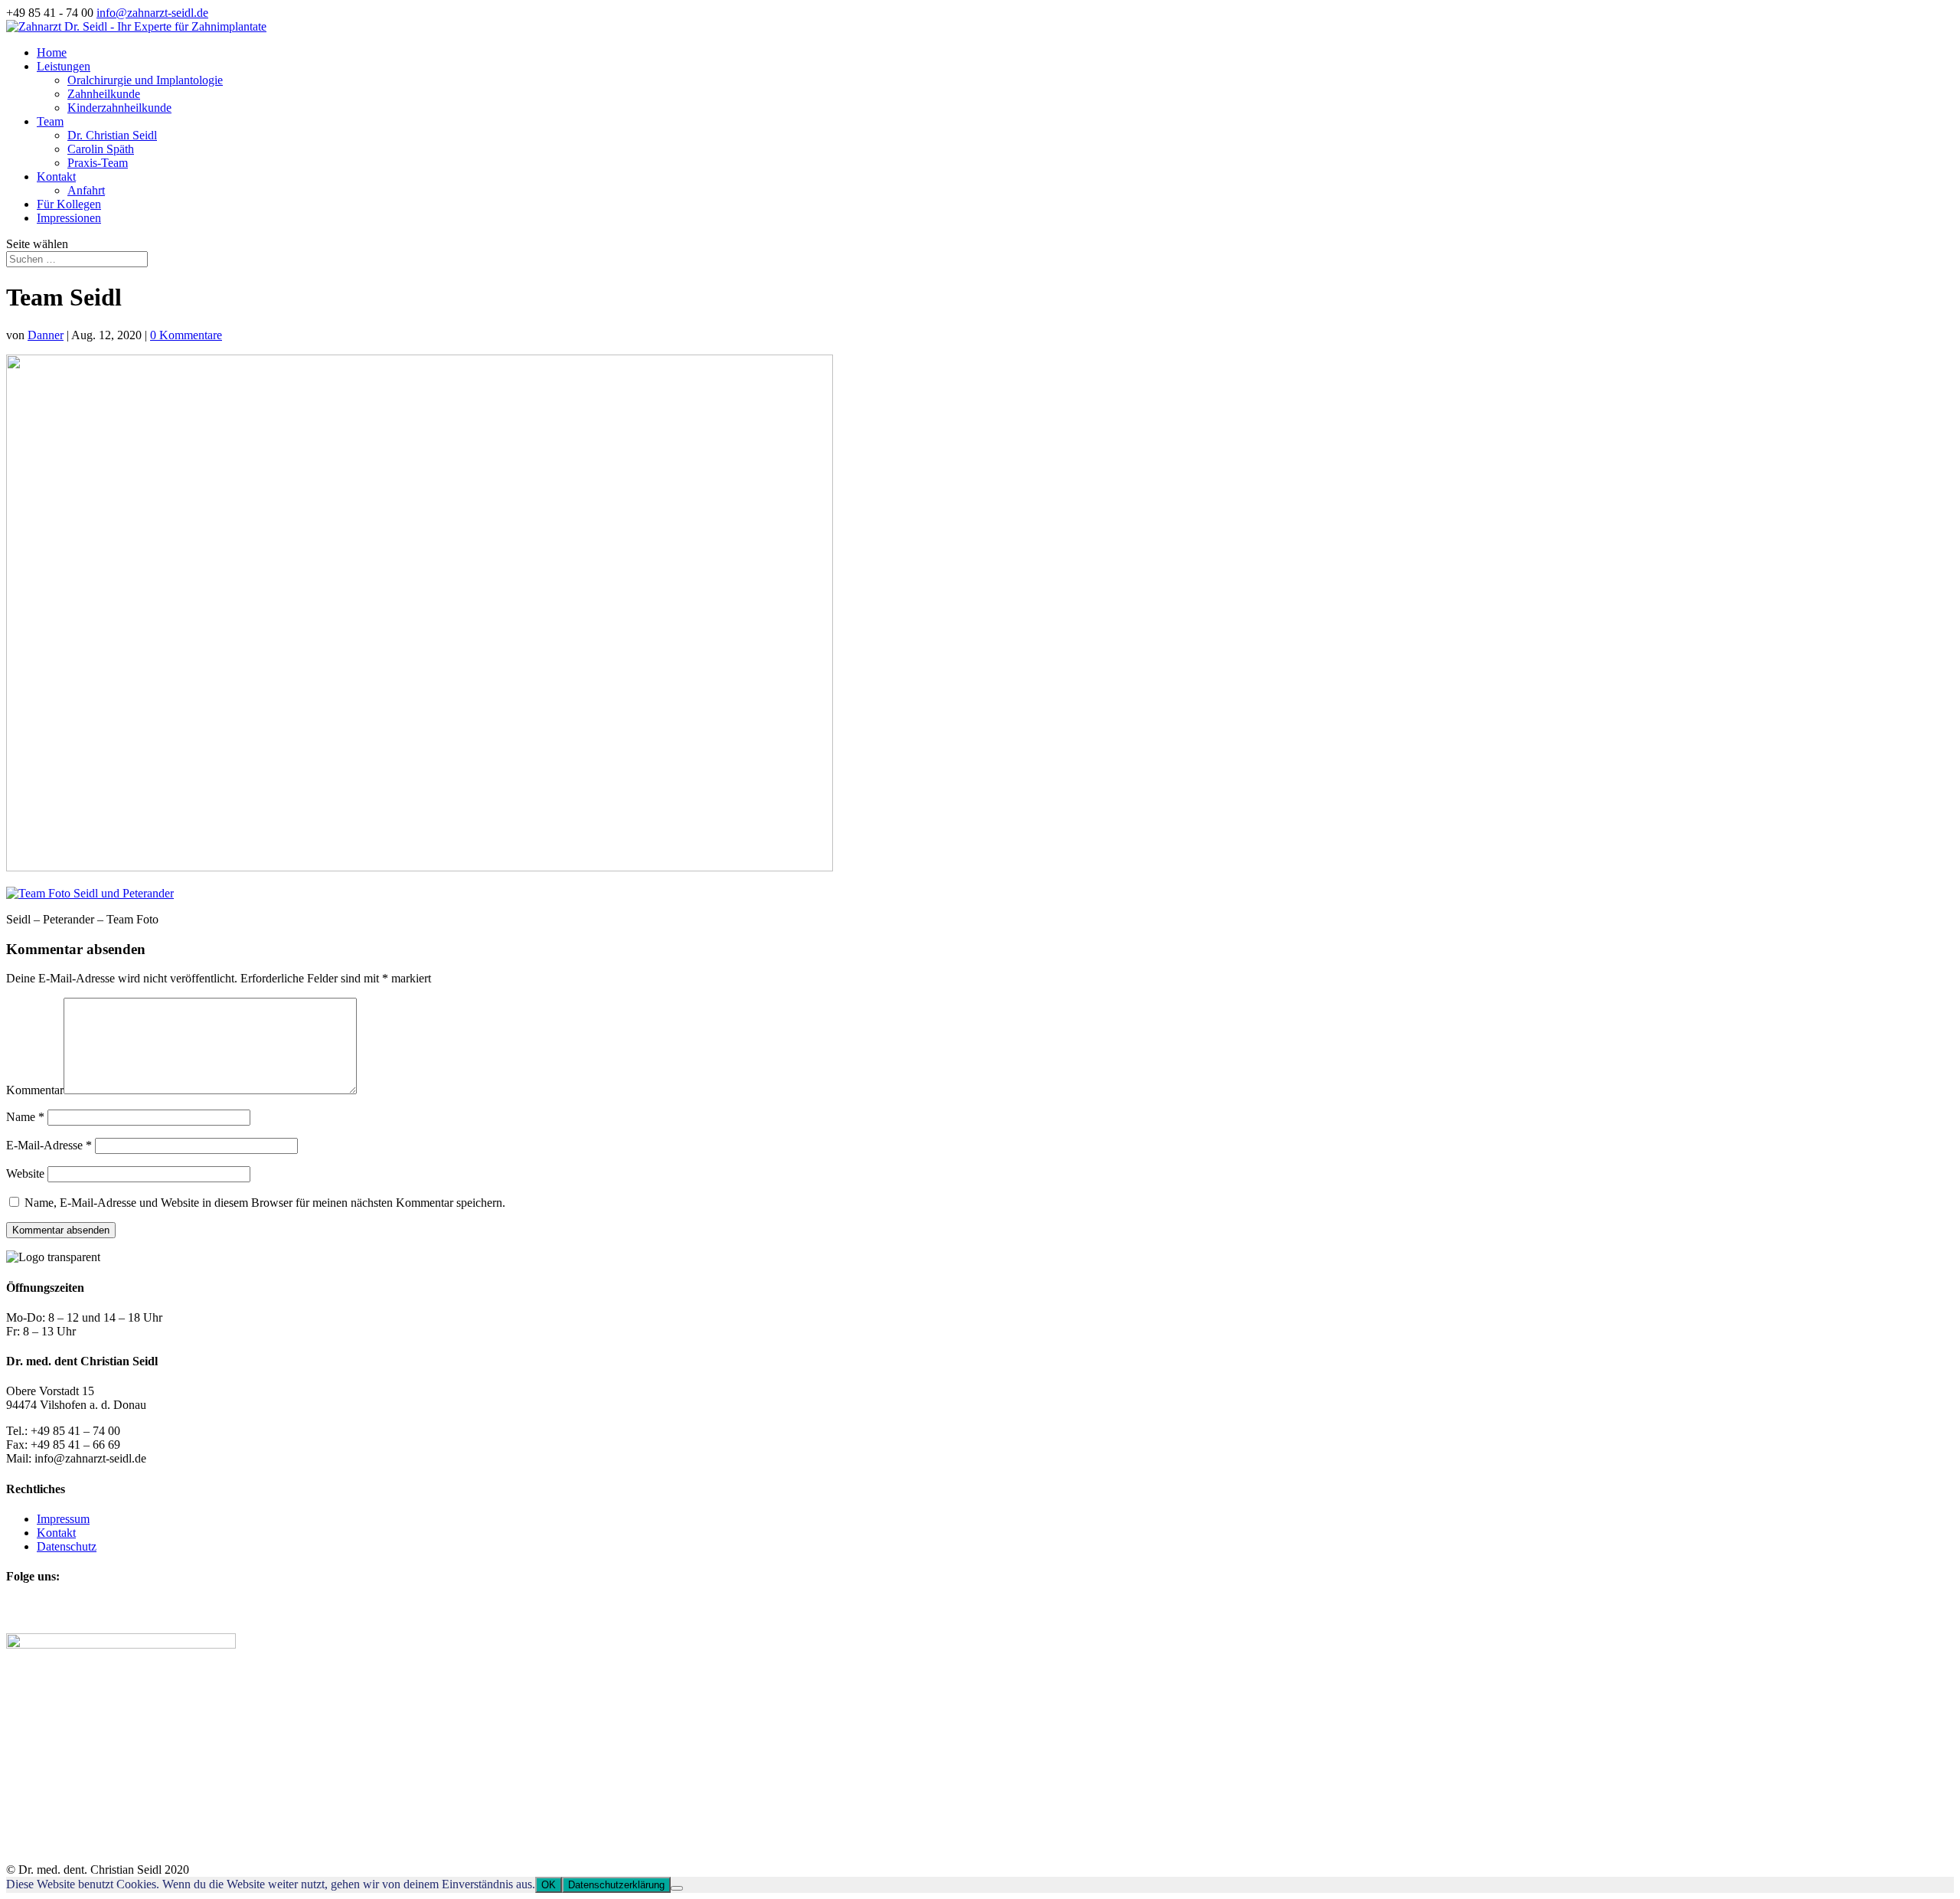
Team (50, 121)
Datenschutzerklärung (616, 1885)
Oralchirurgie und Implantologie (145, 80)
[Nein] (677, 1888)
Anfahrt (86, 190)
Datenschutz (67, 1546)
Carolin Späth (101, 149)
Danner (46, 335)
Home (52, 52)
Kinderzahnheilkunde (119, 108)
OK (549, 1885)
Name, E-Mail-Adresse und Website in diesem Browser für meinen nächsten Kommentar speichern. (265, 1203)
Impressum (63, 1519)
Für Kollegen (69, 204)
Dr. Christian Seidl (112, 135)
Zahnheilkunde (104, 94)
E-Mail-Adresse (49, 1145)
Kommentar (35, 1090)
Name (25, 1117)
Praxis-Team (98, 163)
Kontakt (56, 176)
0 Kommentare (186, 335)
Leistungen (64, 66)
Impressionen (69, 218)
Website (25, 1173)
